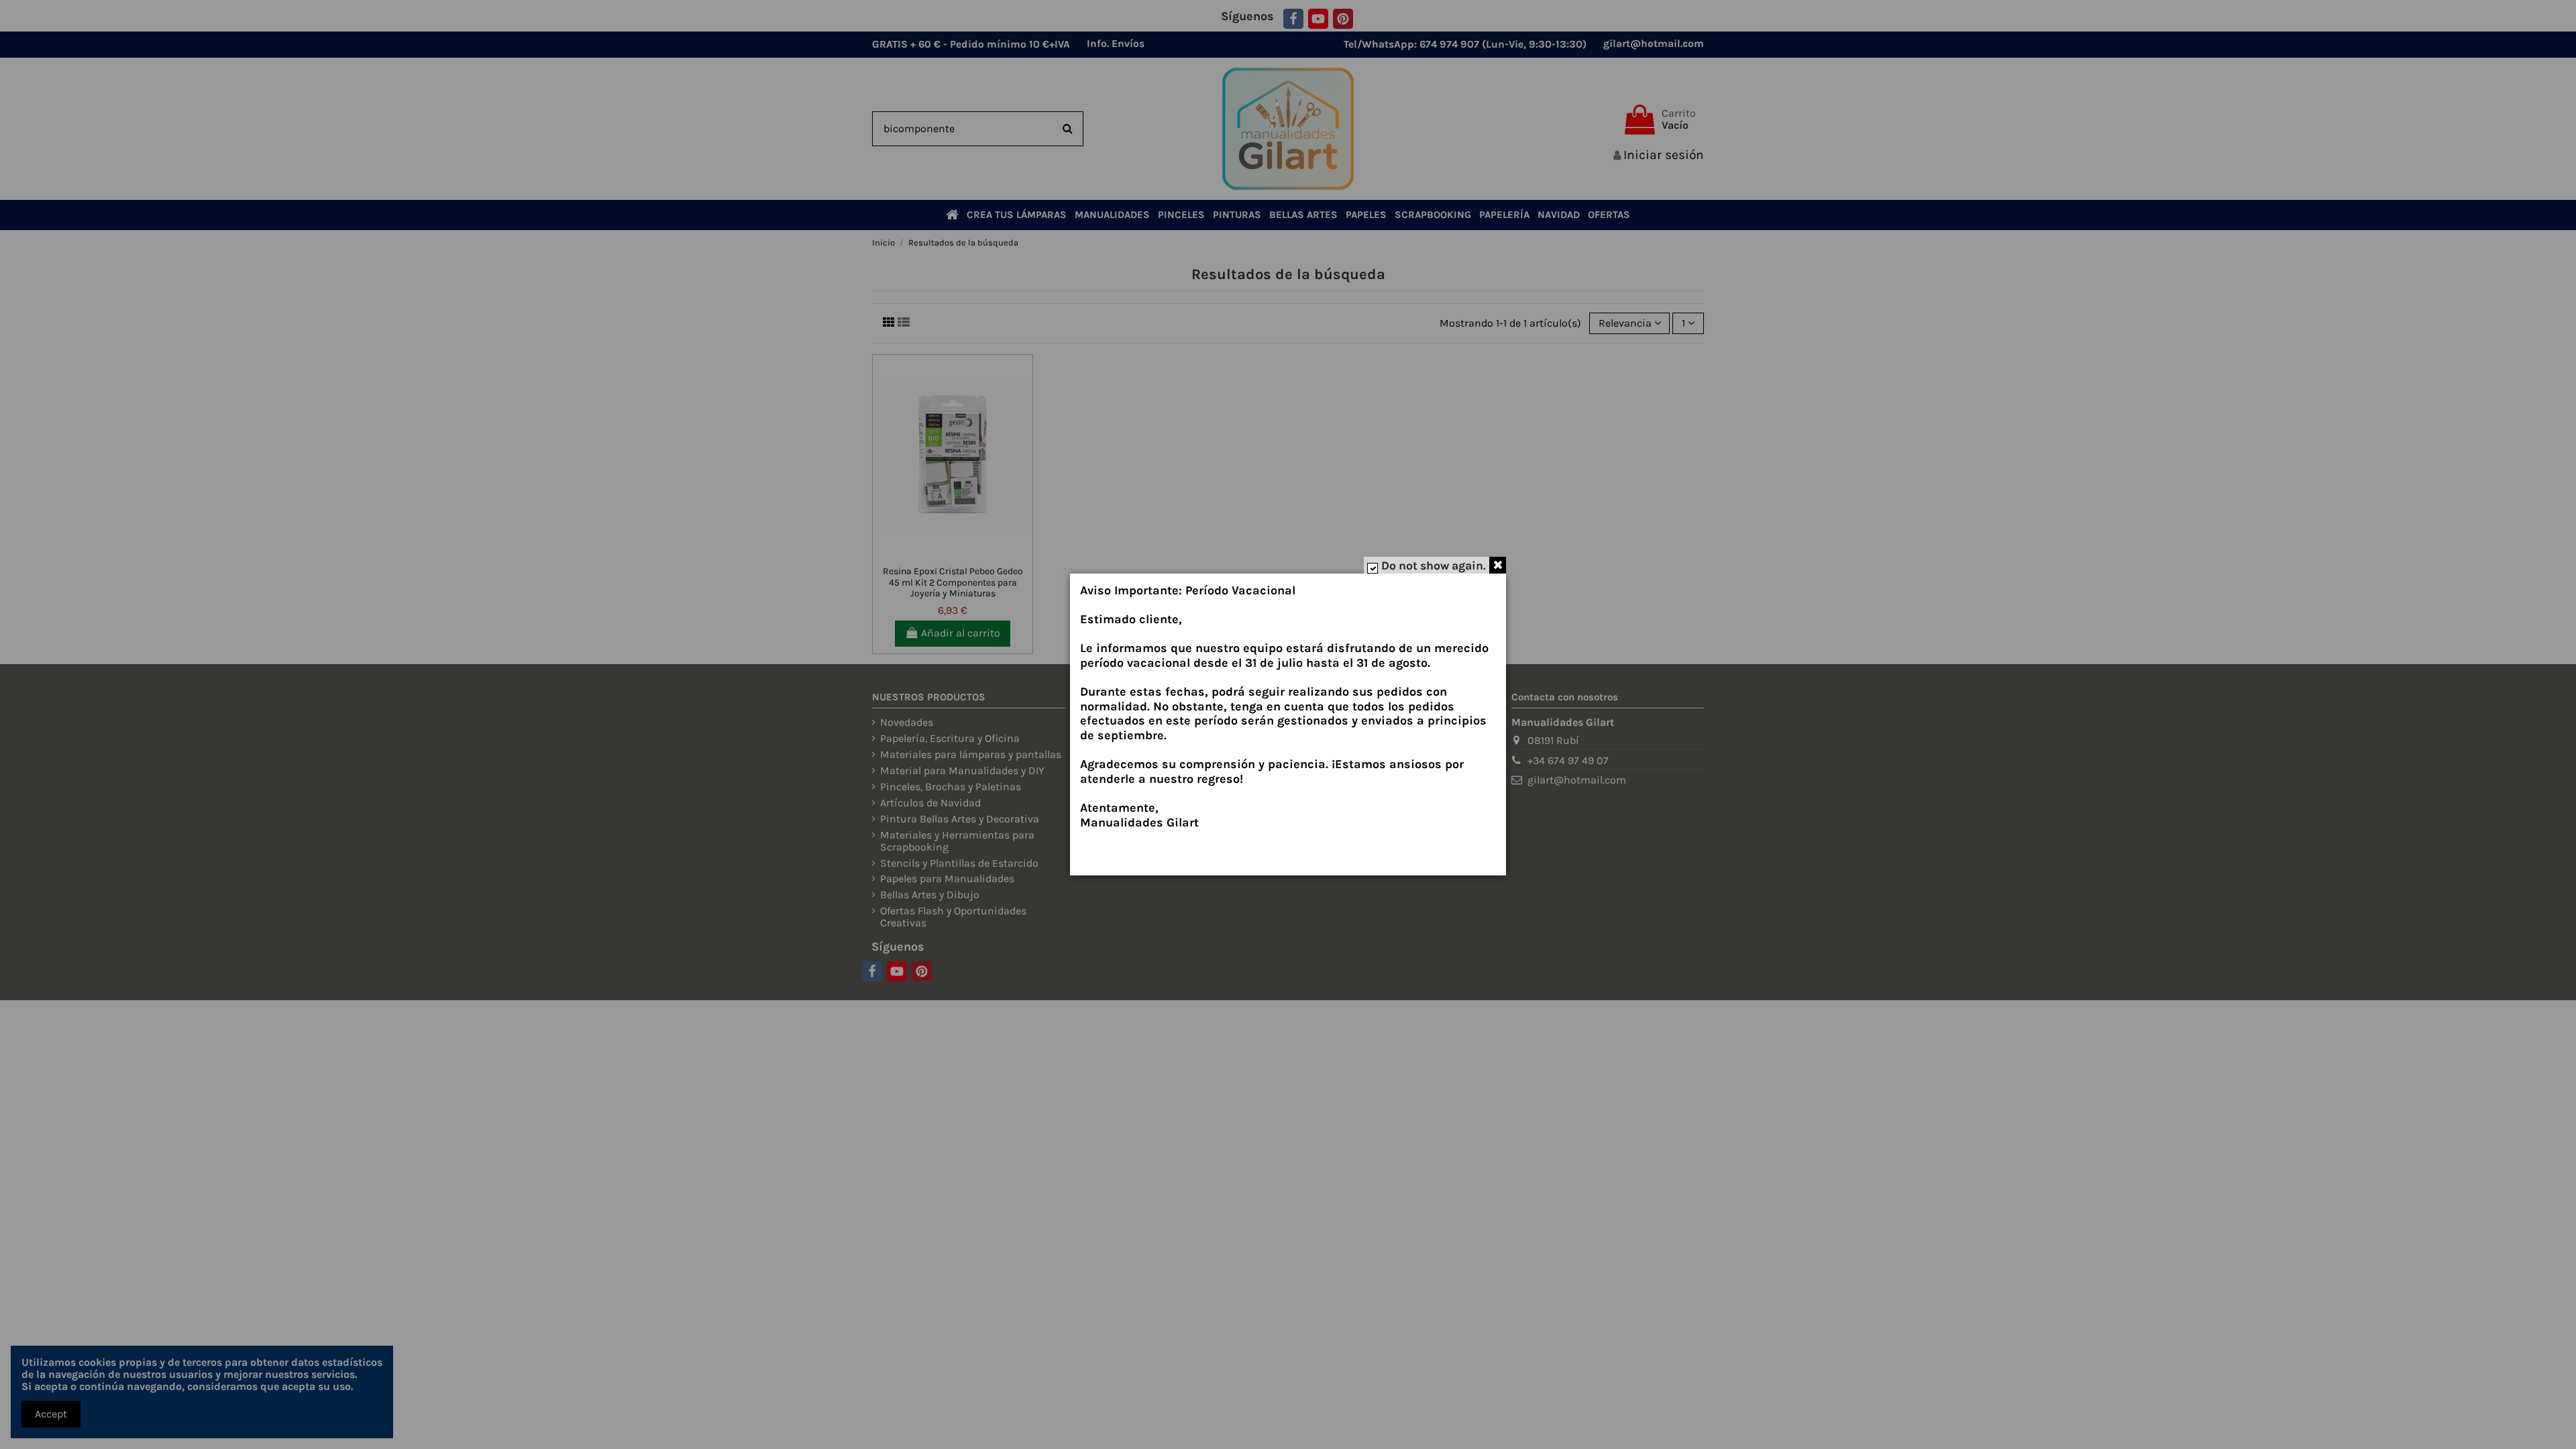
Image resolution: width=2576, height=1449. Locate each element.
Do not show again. (1434, 566)
